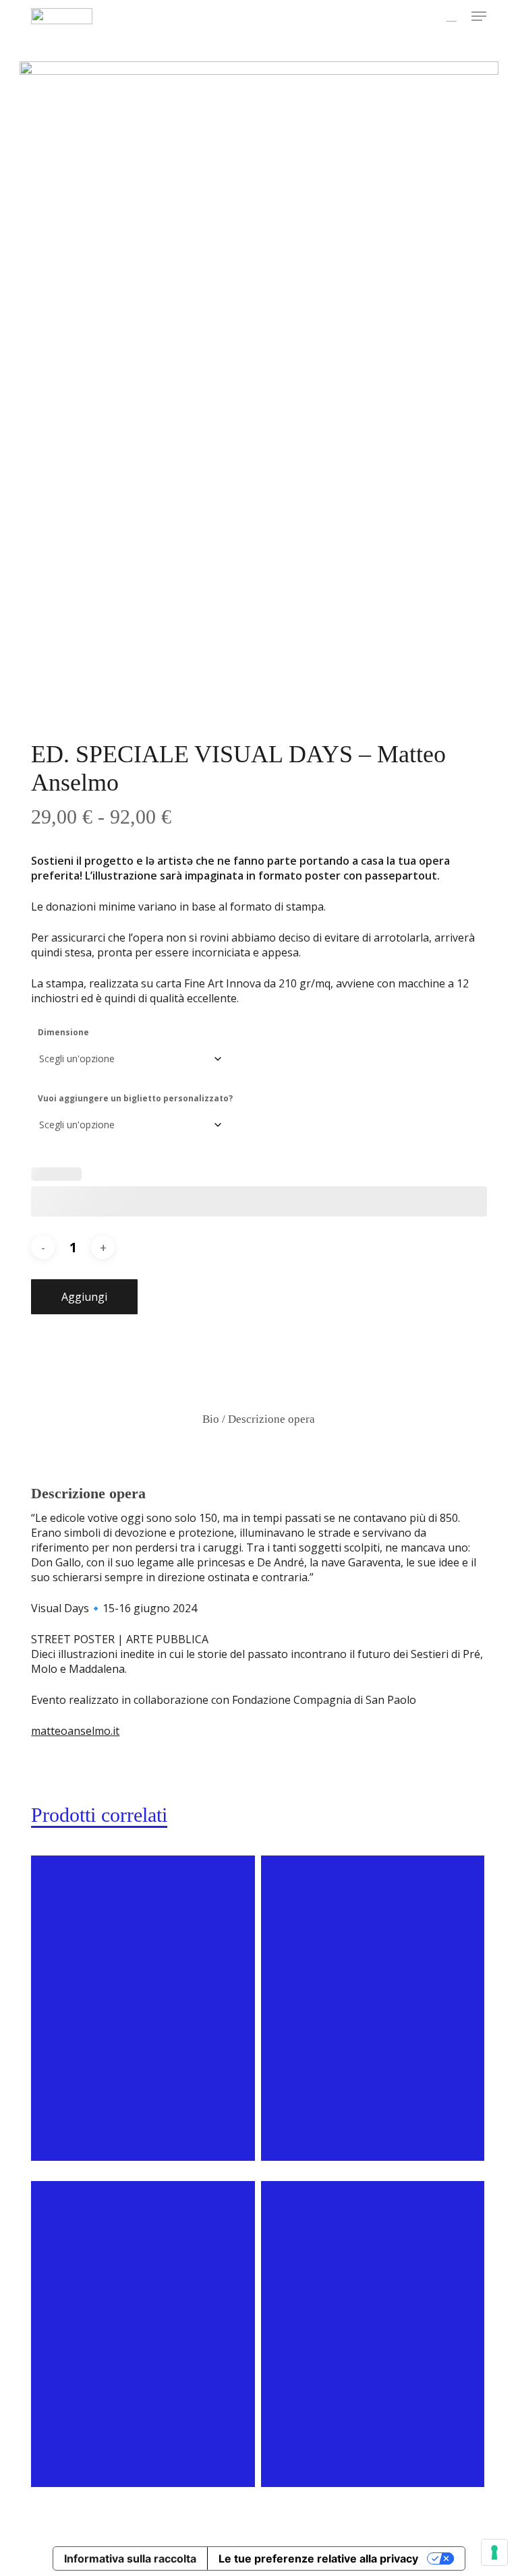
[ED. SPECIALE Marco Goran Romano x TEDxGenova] (143, 2008)
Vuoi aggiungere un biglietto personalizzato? (135, 1098)
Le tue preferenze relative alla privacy (318, 2558)
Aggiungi (84, 1297)
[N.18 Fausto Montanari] (143, 2334)
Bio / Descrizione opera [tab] (259, 1419)
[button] (479, 16)
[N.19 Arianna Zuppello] (373, 2008)
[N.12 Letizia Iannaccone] (373, 2334)
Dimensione (63, 1032)
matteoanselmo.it (75, 1731)
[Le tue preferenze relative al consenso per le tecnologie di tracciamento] (494, 2552)
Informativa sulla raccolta (130, 2558)
